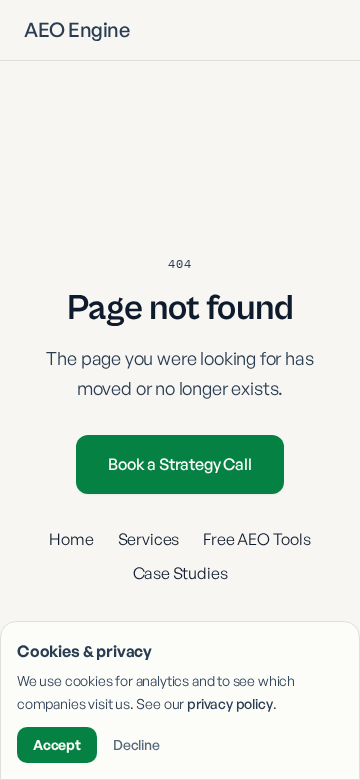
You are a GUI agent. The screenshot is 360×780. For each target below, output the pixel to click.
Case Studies (180, 573)
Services (149, 539)
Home (71, 539)
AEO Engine (76, 29)
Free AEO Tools (257, 539)
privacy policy (230, 703)
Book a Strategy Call (179, 464)
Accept (57, 744)
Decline (136, 744)
